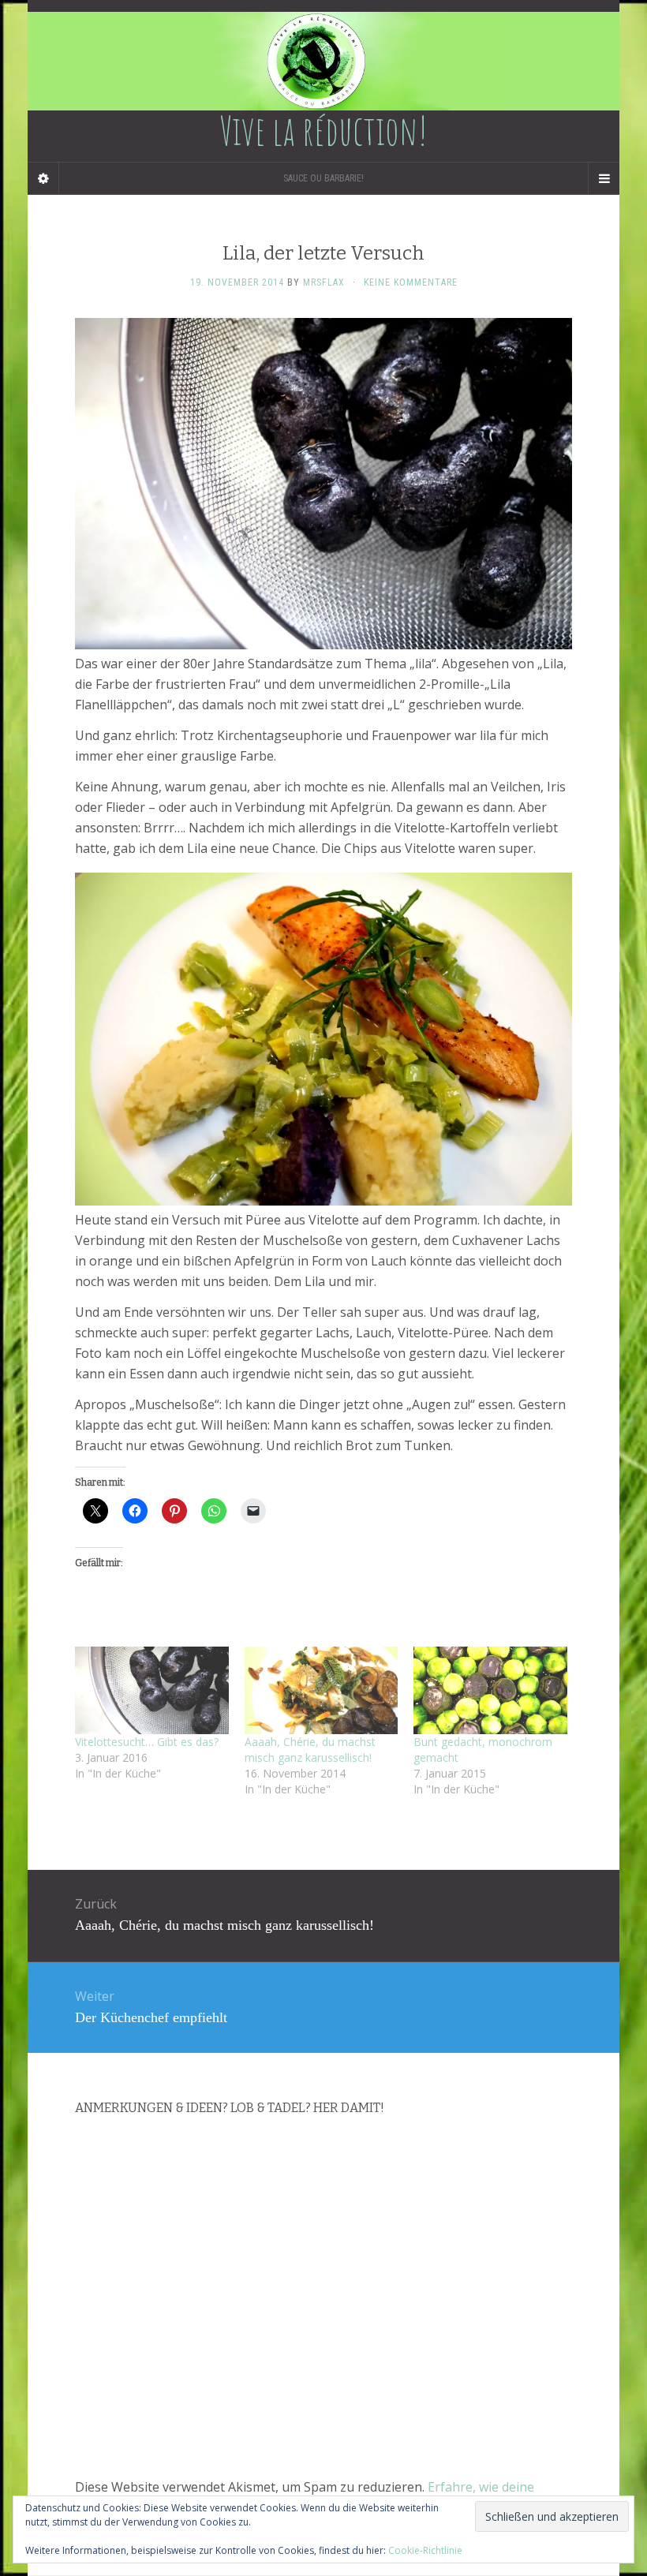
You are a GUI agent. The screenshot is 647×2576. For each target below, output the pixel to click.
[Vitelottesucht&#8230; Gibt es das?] (152, 1690)
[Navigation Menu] (604, 178)
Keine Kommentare (411, 282)
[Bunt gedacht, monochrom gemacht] (490, 1690)
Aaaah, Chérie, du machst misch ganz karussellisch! (310, 1750)
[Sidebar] (43, 178)
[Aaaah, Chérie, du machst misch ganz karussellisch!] (322, 1690)
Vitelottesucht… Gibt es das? (147, 1742)
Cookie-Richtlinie (425, 2550)
